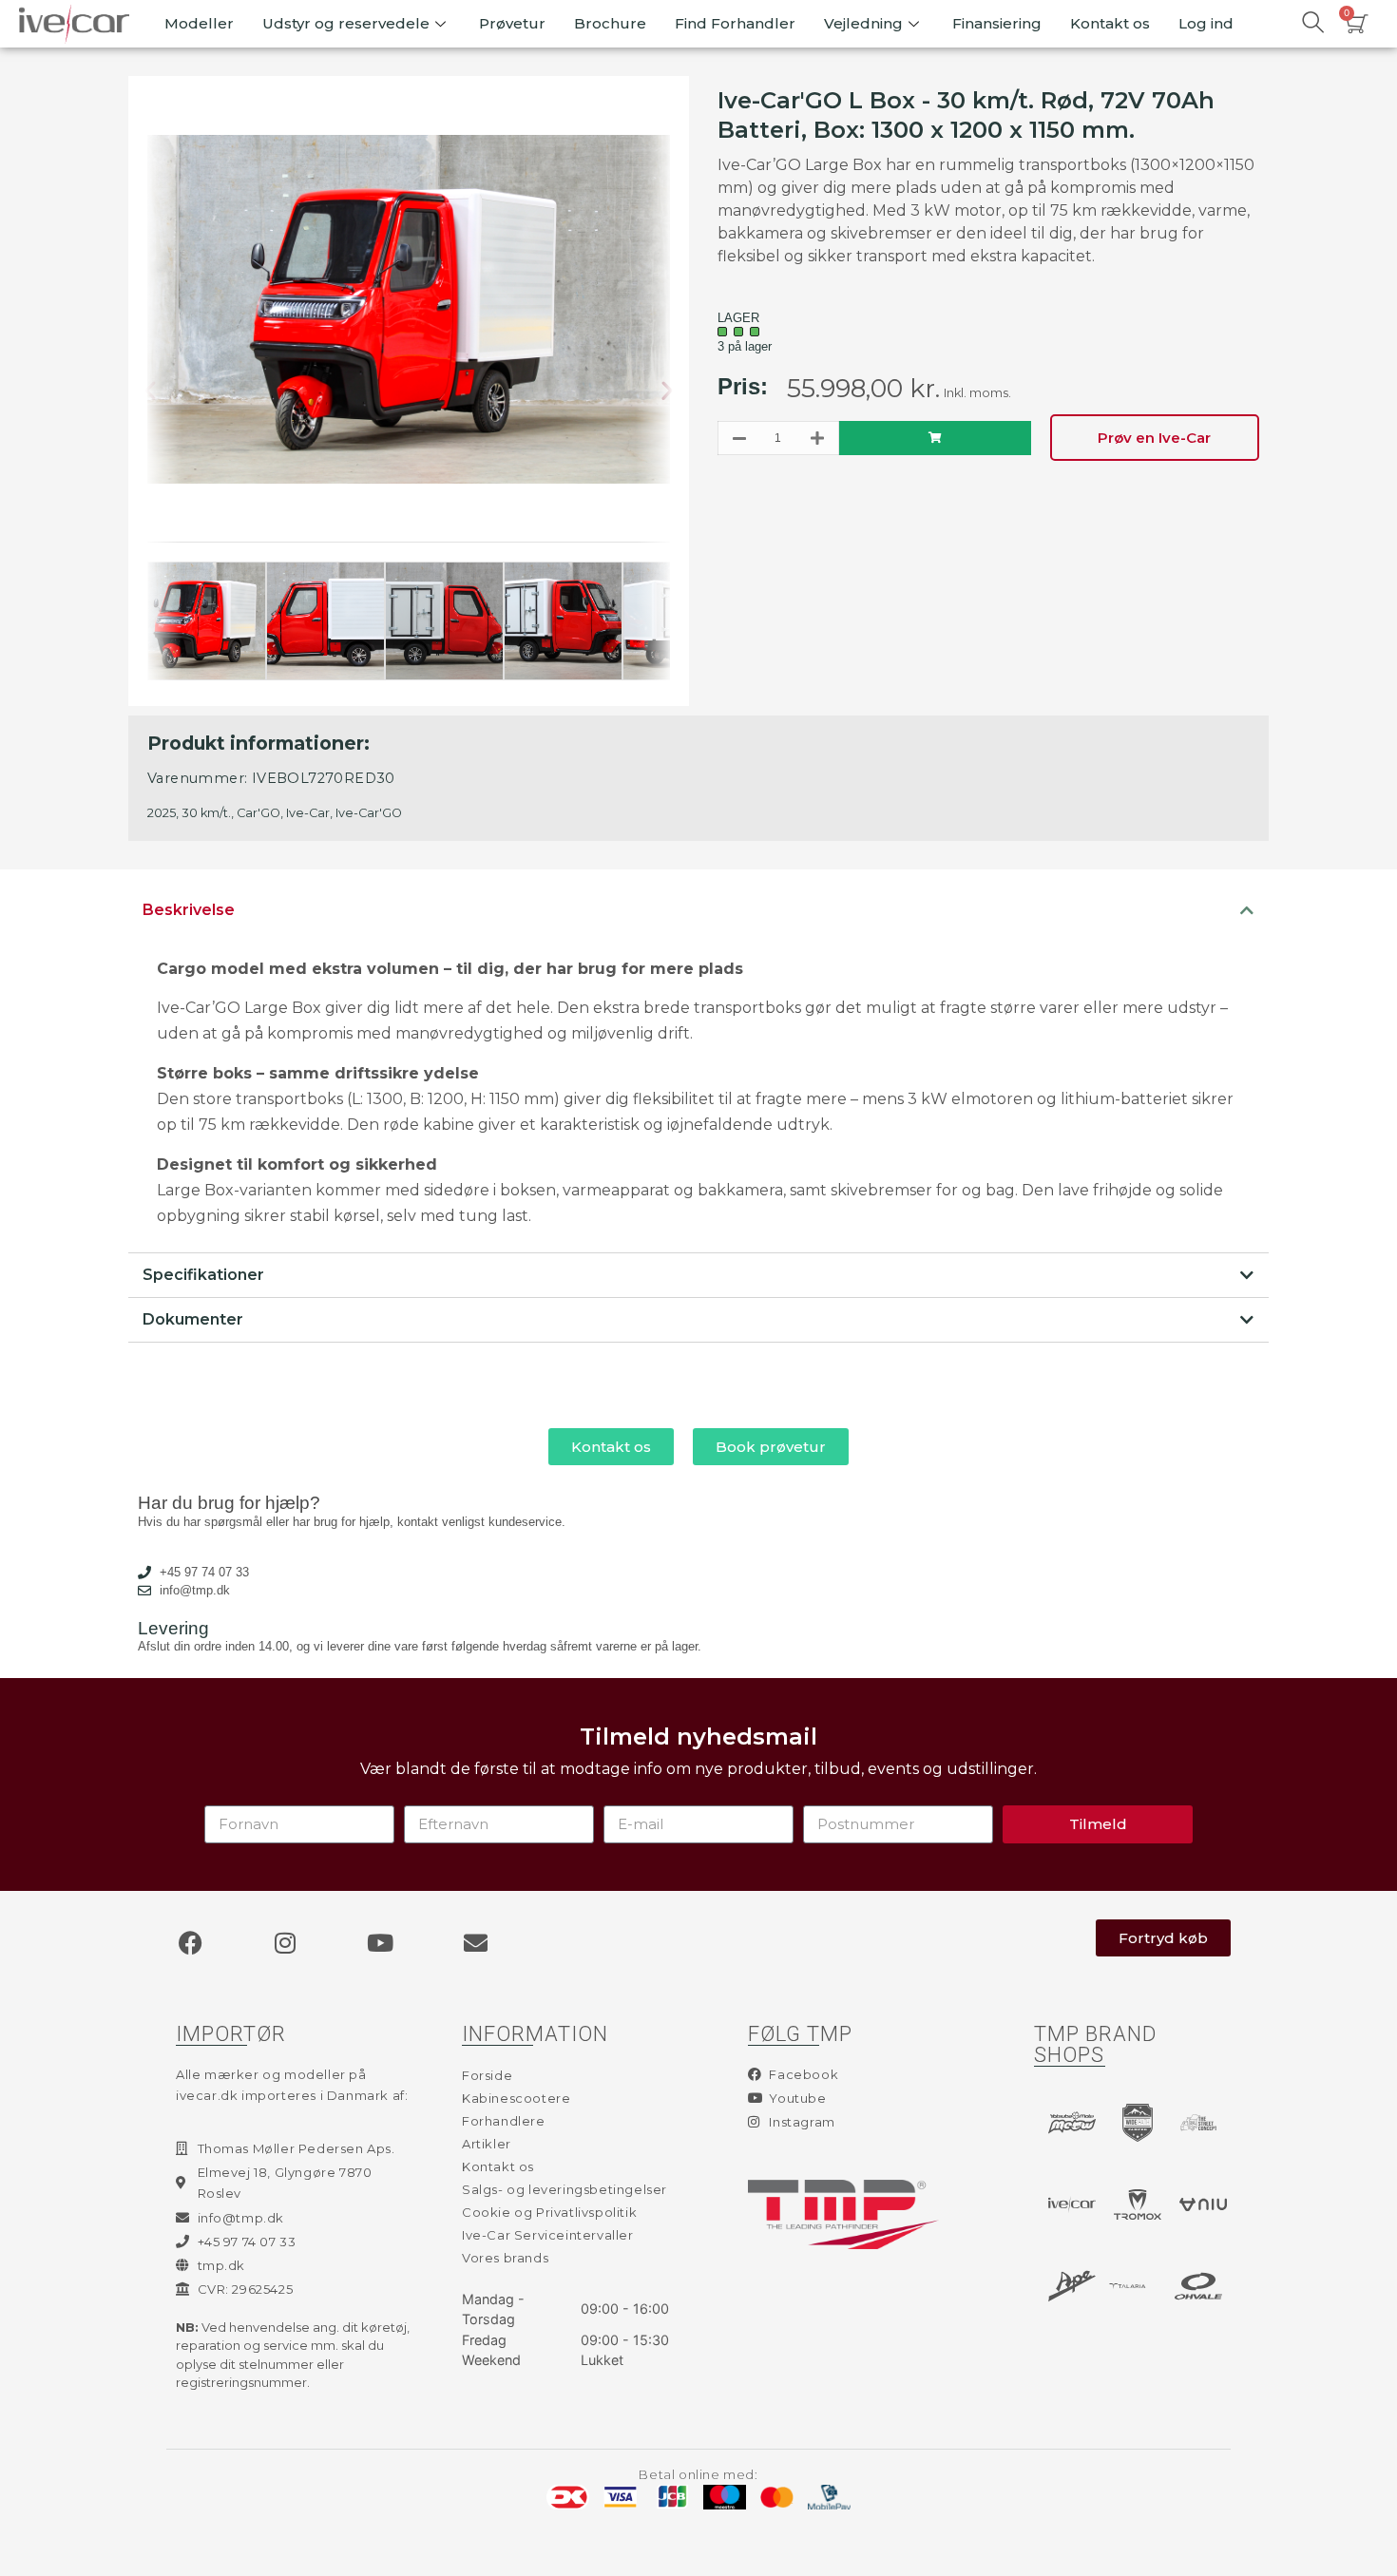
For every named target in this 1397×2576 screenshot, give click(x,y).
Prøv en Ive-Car (1154, 438)
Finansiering (997, 23)
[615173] (935, 438)
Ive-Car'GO (369, 813)
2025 (162, 813)
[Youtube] (380, 1943)
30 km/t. (206, 813)
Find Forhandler (735, 23)
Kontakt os (1110, 23)
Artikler (487, 2144)
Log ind (1206, 23)
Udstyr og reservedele (346, 23)
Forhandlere (504, 2121)
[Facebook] (190, 1943)
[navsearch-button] (1312, 24)
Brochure (610, 23)
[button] (165, 391)
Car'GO (258, 813)
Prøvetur (512, 23)
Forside (487, 2075)
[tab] (698, 910)
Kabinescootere (516, 2098)
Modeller (199, 23)
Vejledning (863, 23)
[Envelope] (475, 1943)
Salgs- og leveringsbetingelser (565, 2189)
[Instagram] (285, 1943)
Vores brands (505, 2258)
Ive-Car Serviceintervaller (548, 2235)
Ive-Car (308, 813)
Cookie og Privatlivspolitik (549, 2212)
